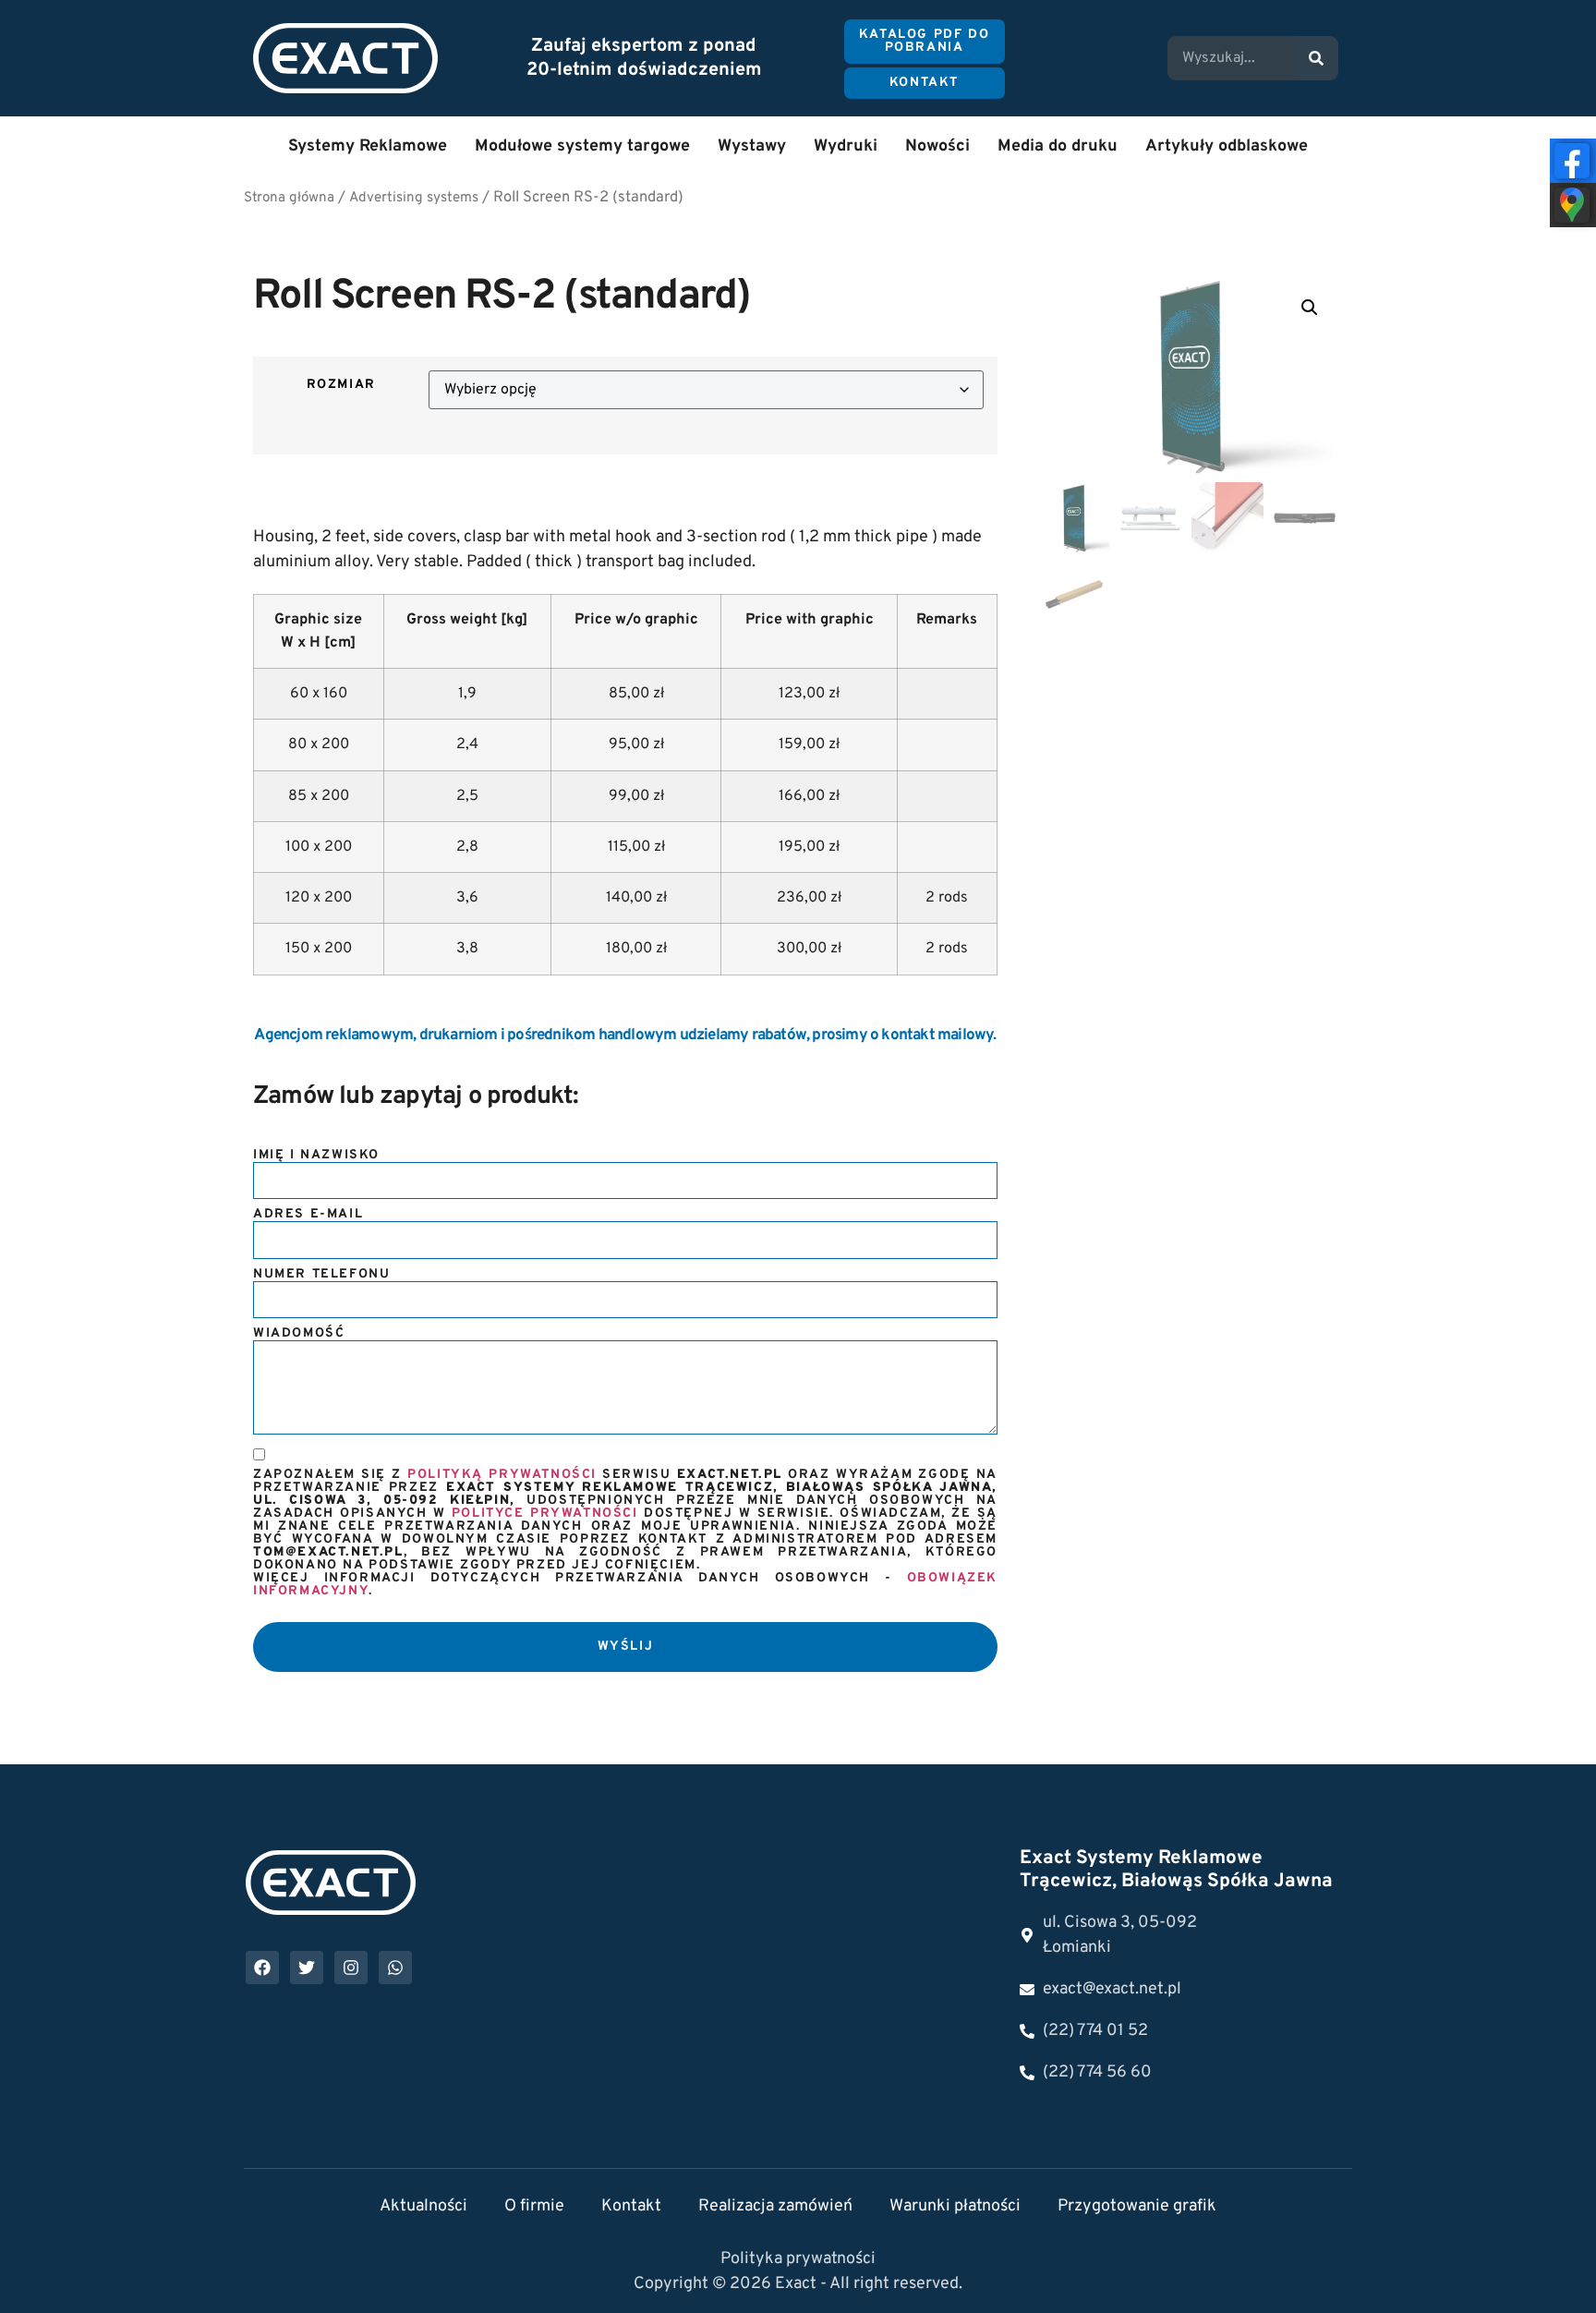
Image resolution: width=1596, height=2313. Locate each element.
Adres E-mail (308, 1215)
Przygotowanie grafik (1137, 2206)
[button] (1310, 308)
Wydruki (846, 146)
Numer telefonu (321, 1275)
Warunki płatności (955, 2206)
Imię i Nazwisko (316, 1156)
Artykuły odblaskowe (1227, 146)
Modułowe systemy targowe (582, 146)
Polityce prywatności (545, 1514)
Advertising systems (414, 198)
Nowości (937, 146)
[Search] (1316, 58)
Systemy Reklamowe (368, 146)
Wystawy (752, 146)
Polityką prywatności (502, 1475)
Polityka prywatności (798, 2259)
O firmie (534, 2206)
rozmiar (341, 385)
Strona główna (289, 198)
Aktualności (423, 2206)
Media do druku (1058, 146)
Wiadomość (299, 1334)
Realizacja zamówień (775, 2206)
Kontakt (631, 2206)
